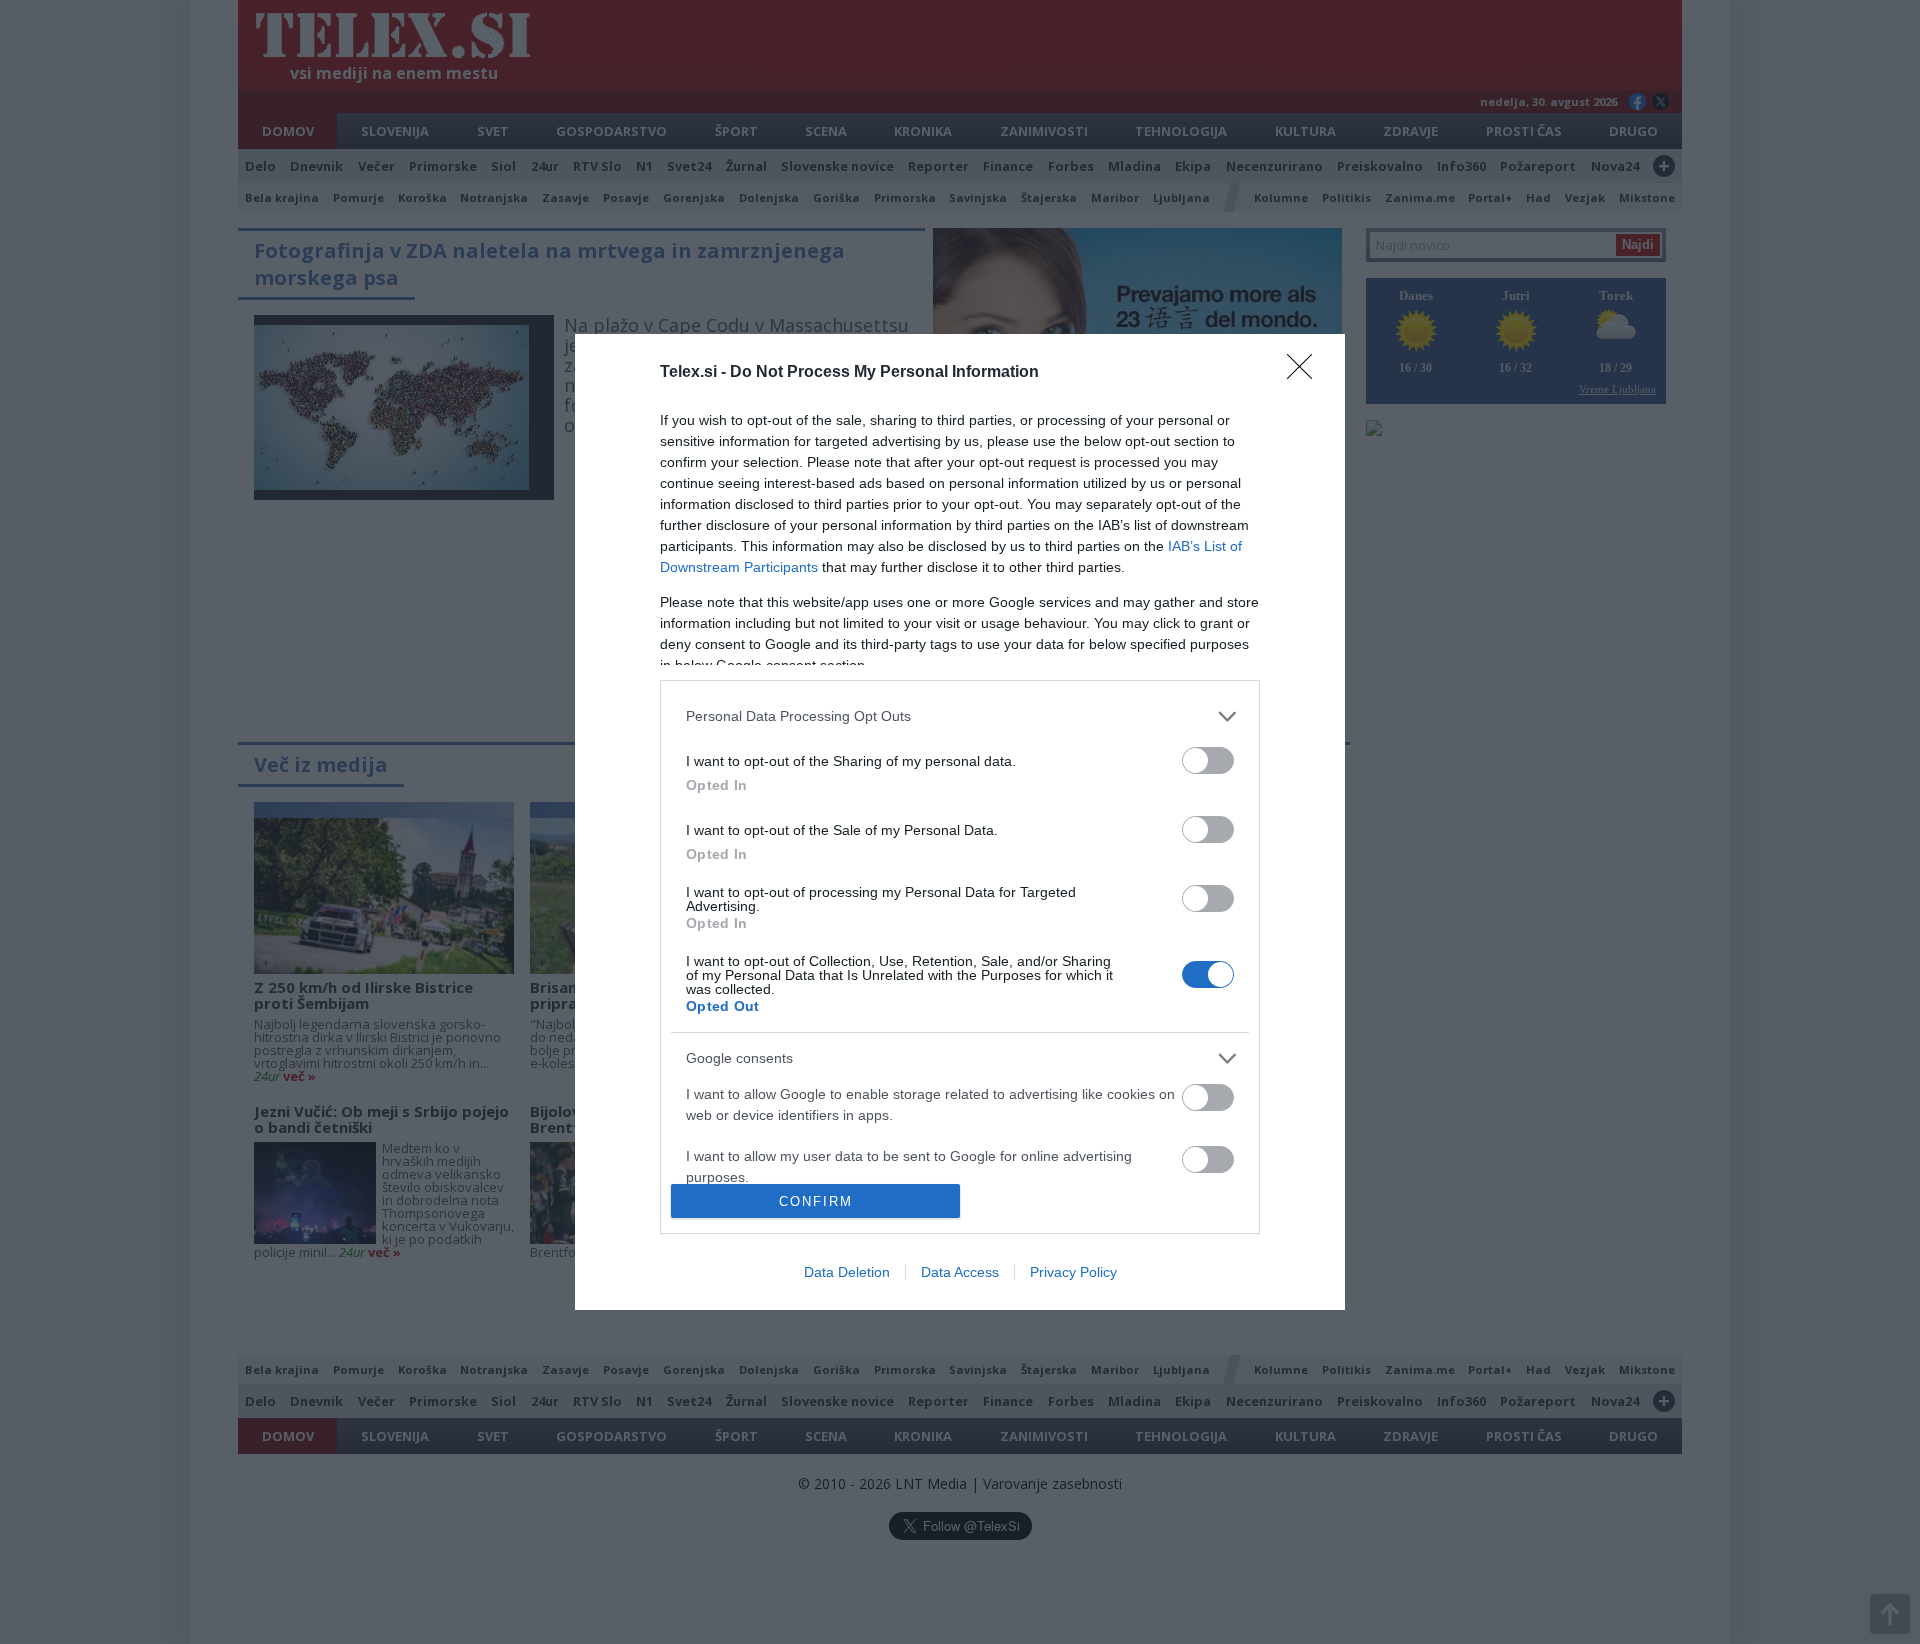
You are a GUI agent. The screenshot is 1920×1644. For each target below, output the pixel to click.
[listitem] (960, 716)
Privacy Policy (1073, 1272)
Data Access (960, 1272)
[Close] (1306, 373)
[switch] (1208, 760)
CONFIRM (816, 1201)
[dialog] (960, 822)
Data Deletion (847, 1272)
